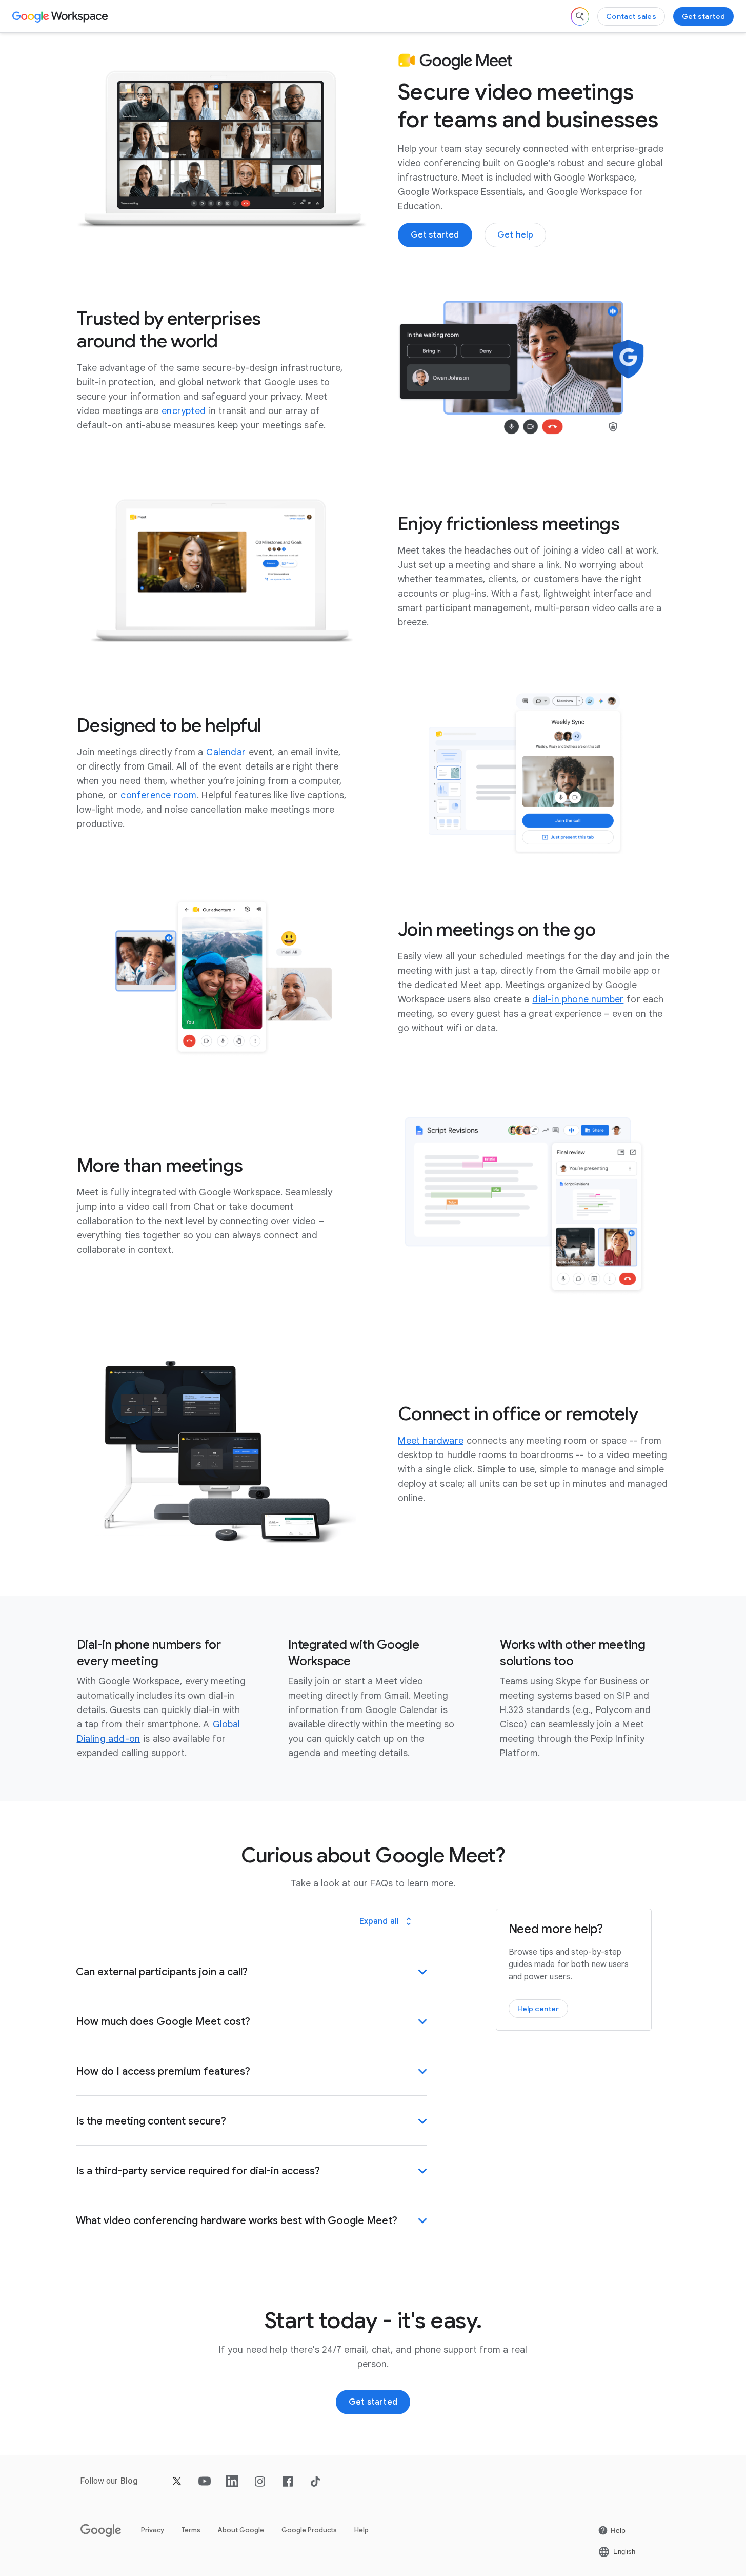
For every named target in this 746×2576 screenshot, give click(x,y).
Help (361, 2530)
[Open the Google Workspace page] (61, 16)
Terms (191, 2530)
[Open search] (580, 16)
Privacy (153, 2530)
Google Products (309, 2530)
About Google (241, 2530)
